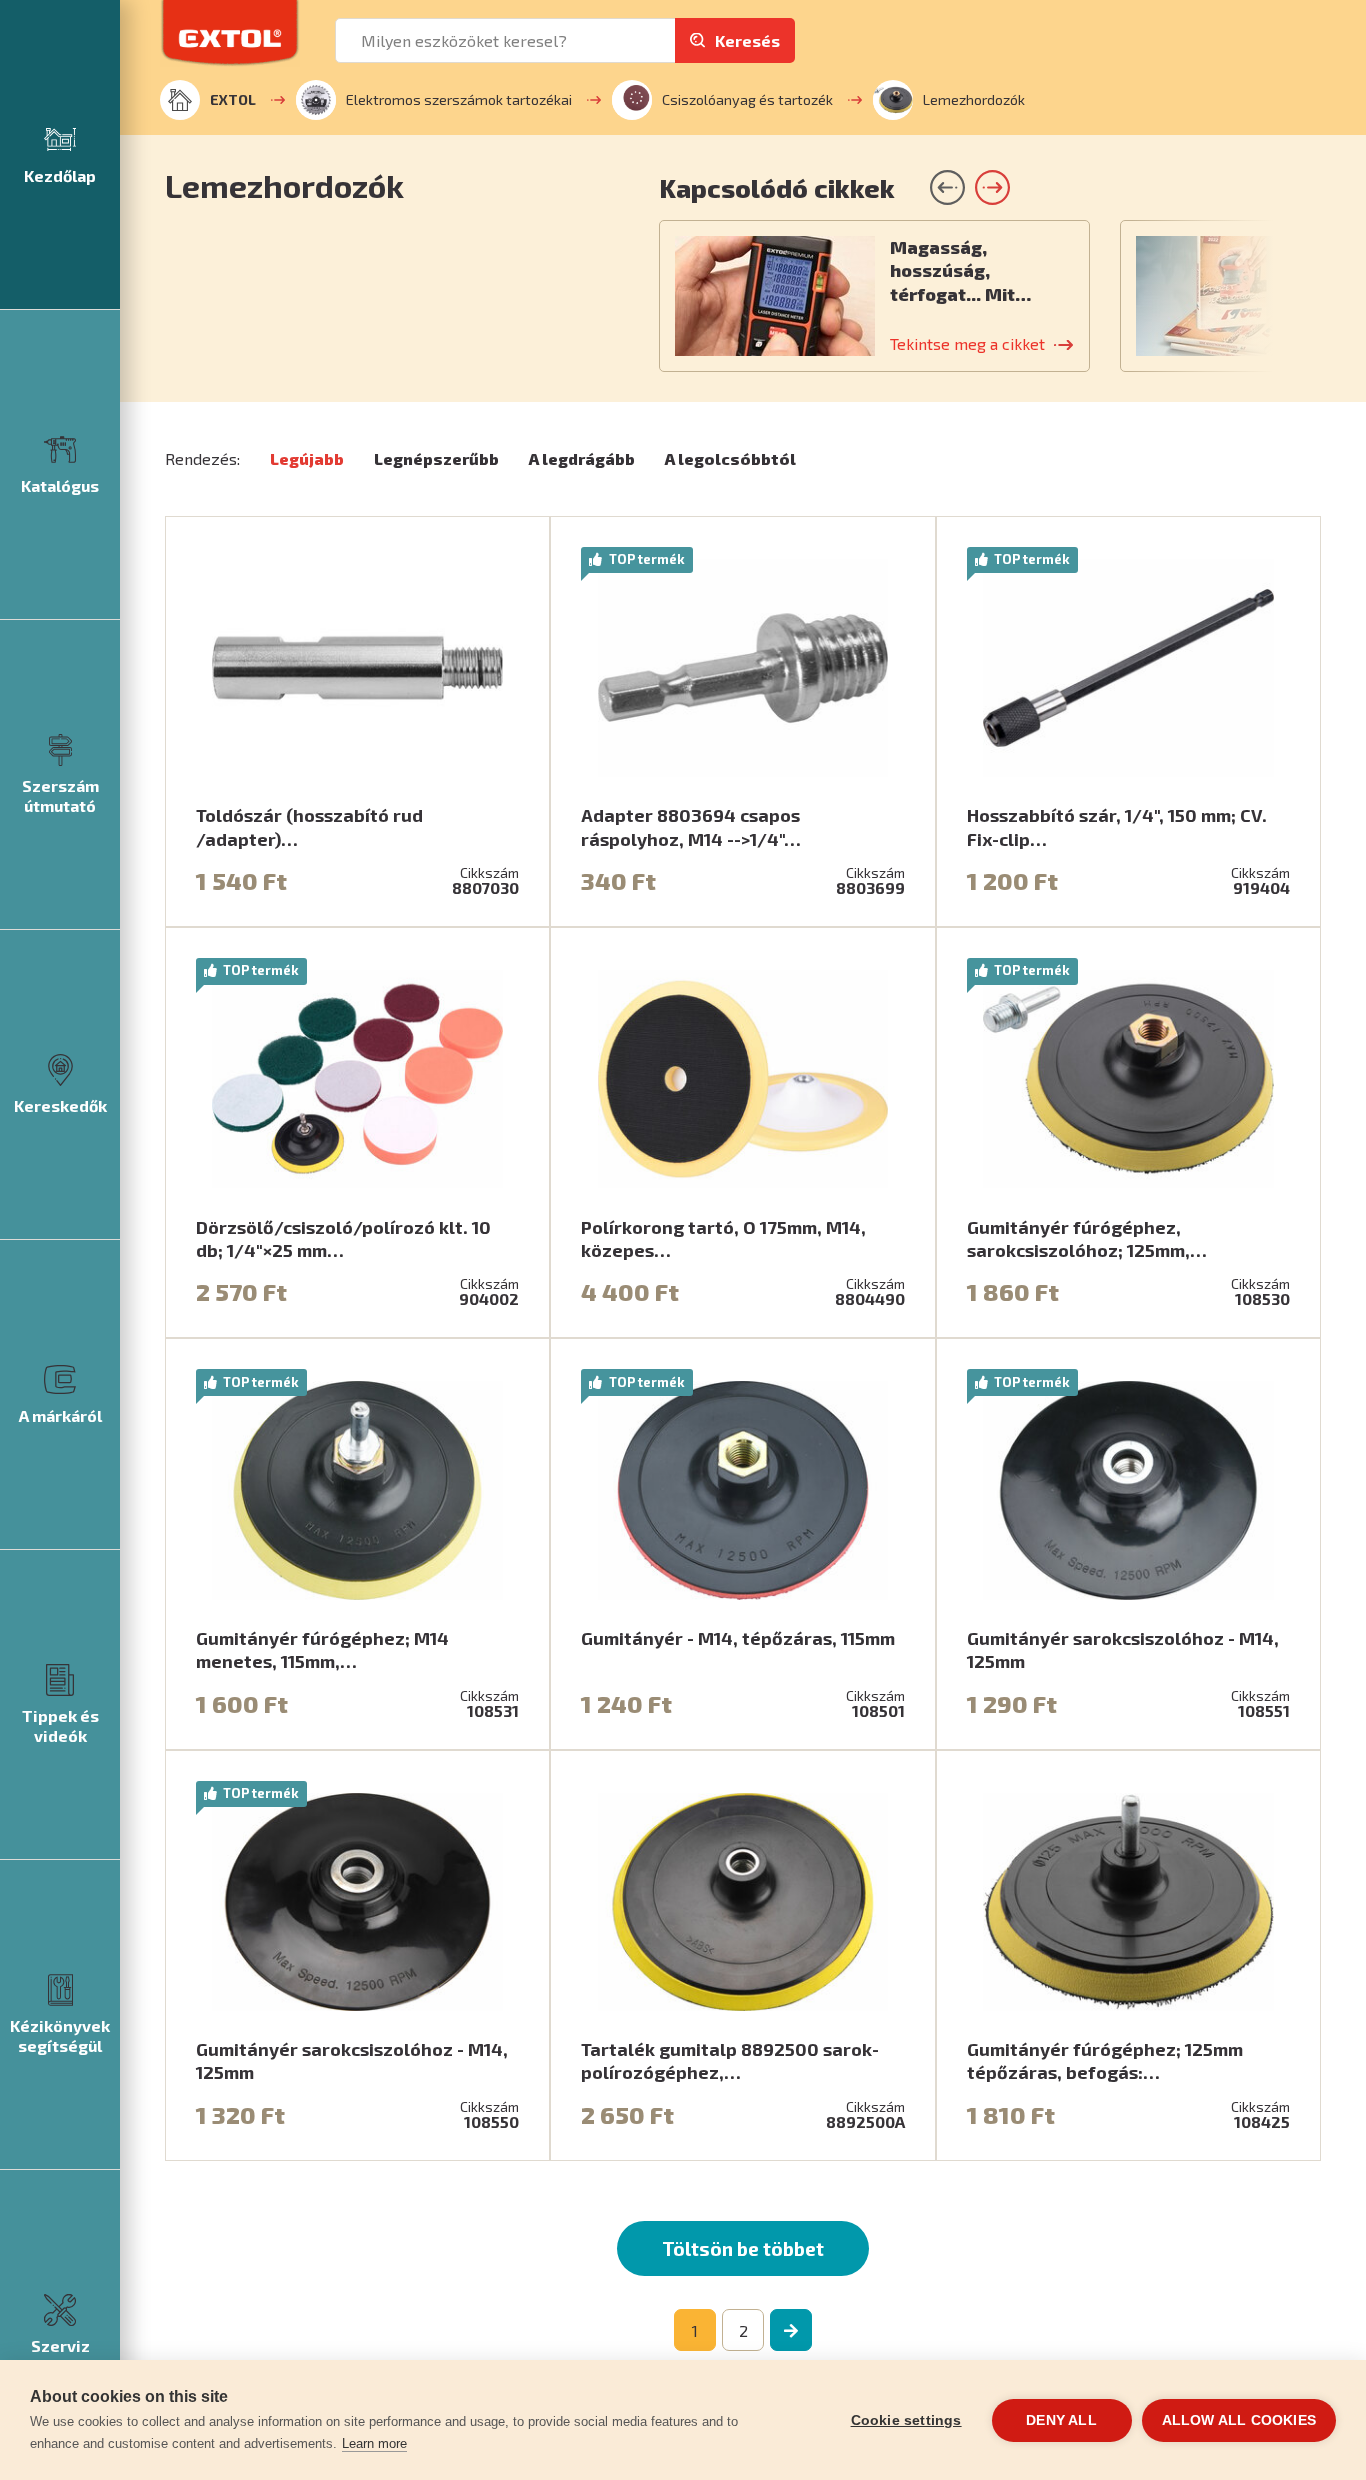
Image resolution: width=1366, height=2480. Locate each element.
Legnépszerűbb (436, 458)
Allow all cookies (1239, 2420)
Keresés (747, 40)
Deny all (1061, 2420)
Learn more (374, 2443)
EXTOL (233, 99)
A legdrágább (582, 458)
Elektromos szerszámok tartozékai (459, 99)
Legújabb (307, 458)
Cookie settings (906, 2420)
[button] (992, 187)
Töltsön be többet (743, 2248)
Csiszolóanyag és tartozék (747, 99)
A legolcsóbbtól (730, 458)
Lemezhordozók (974, 99)
